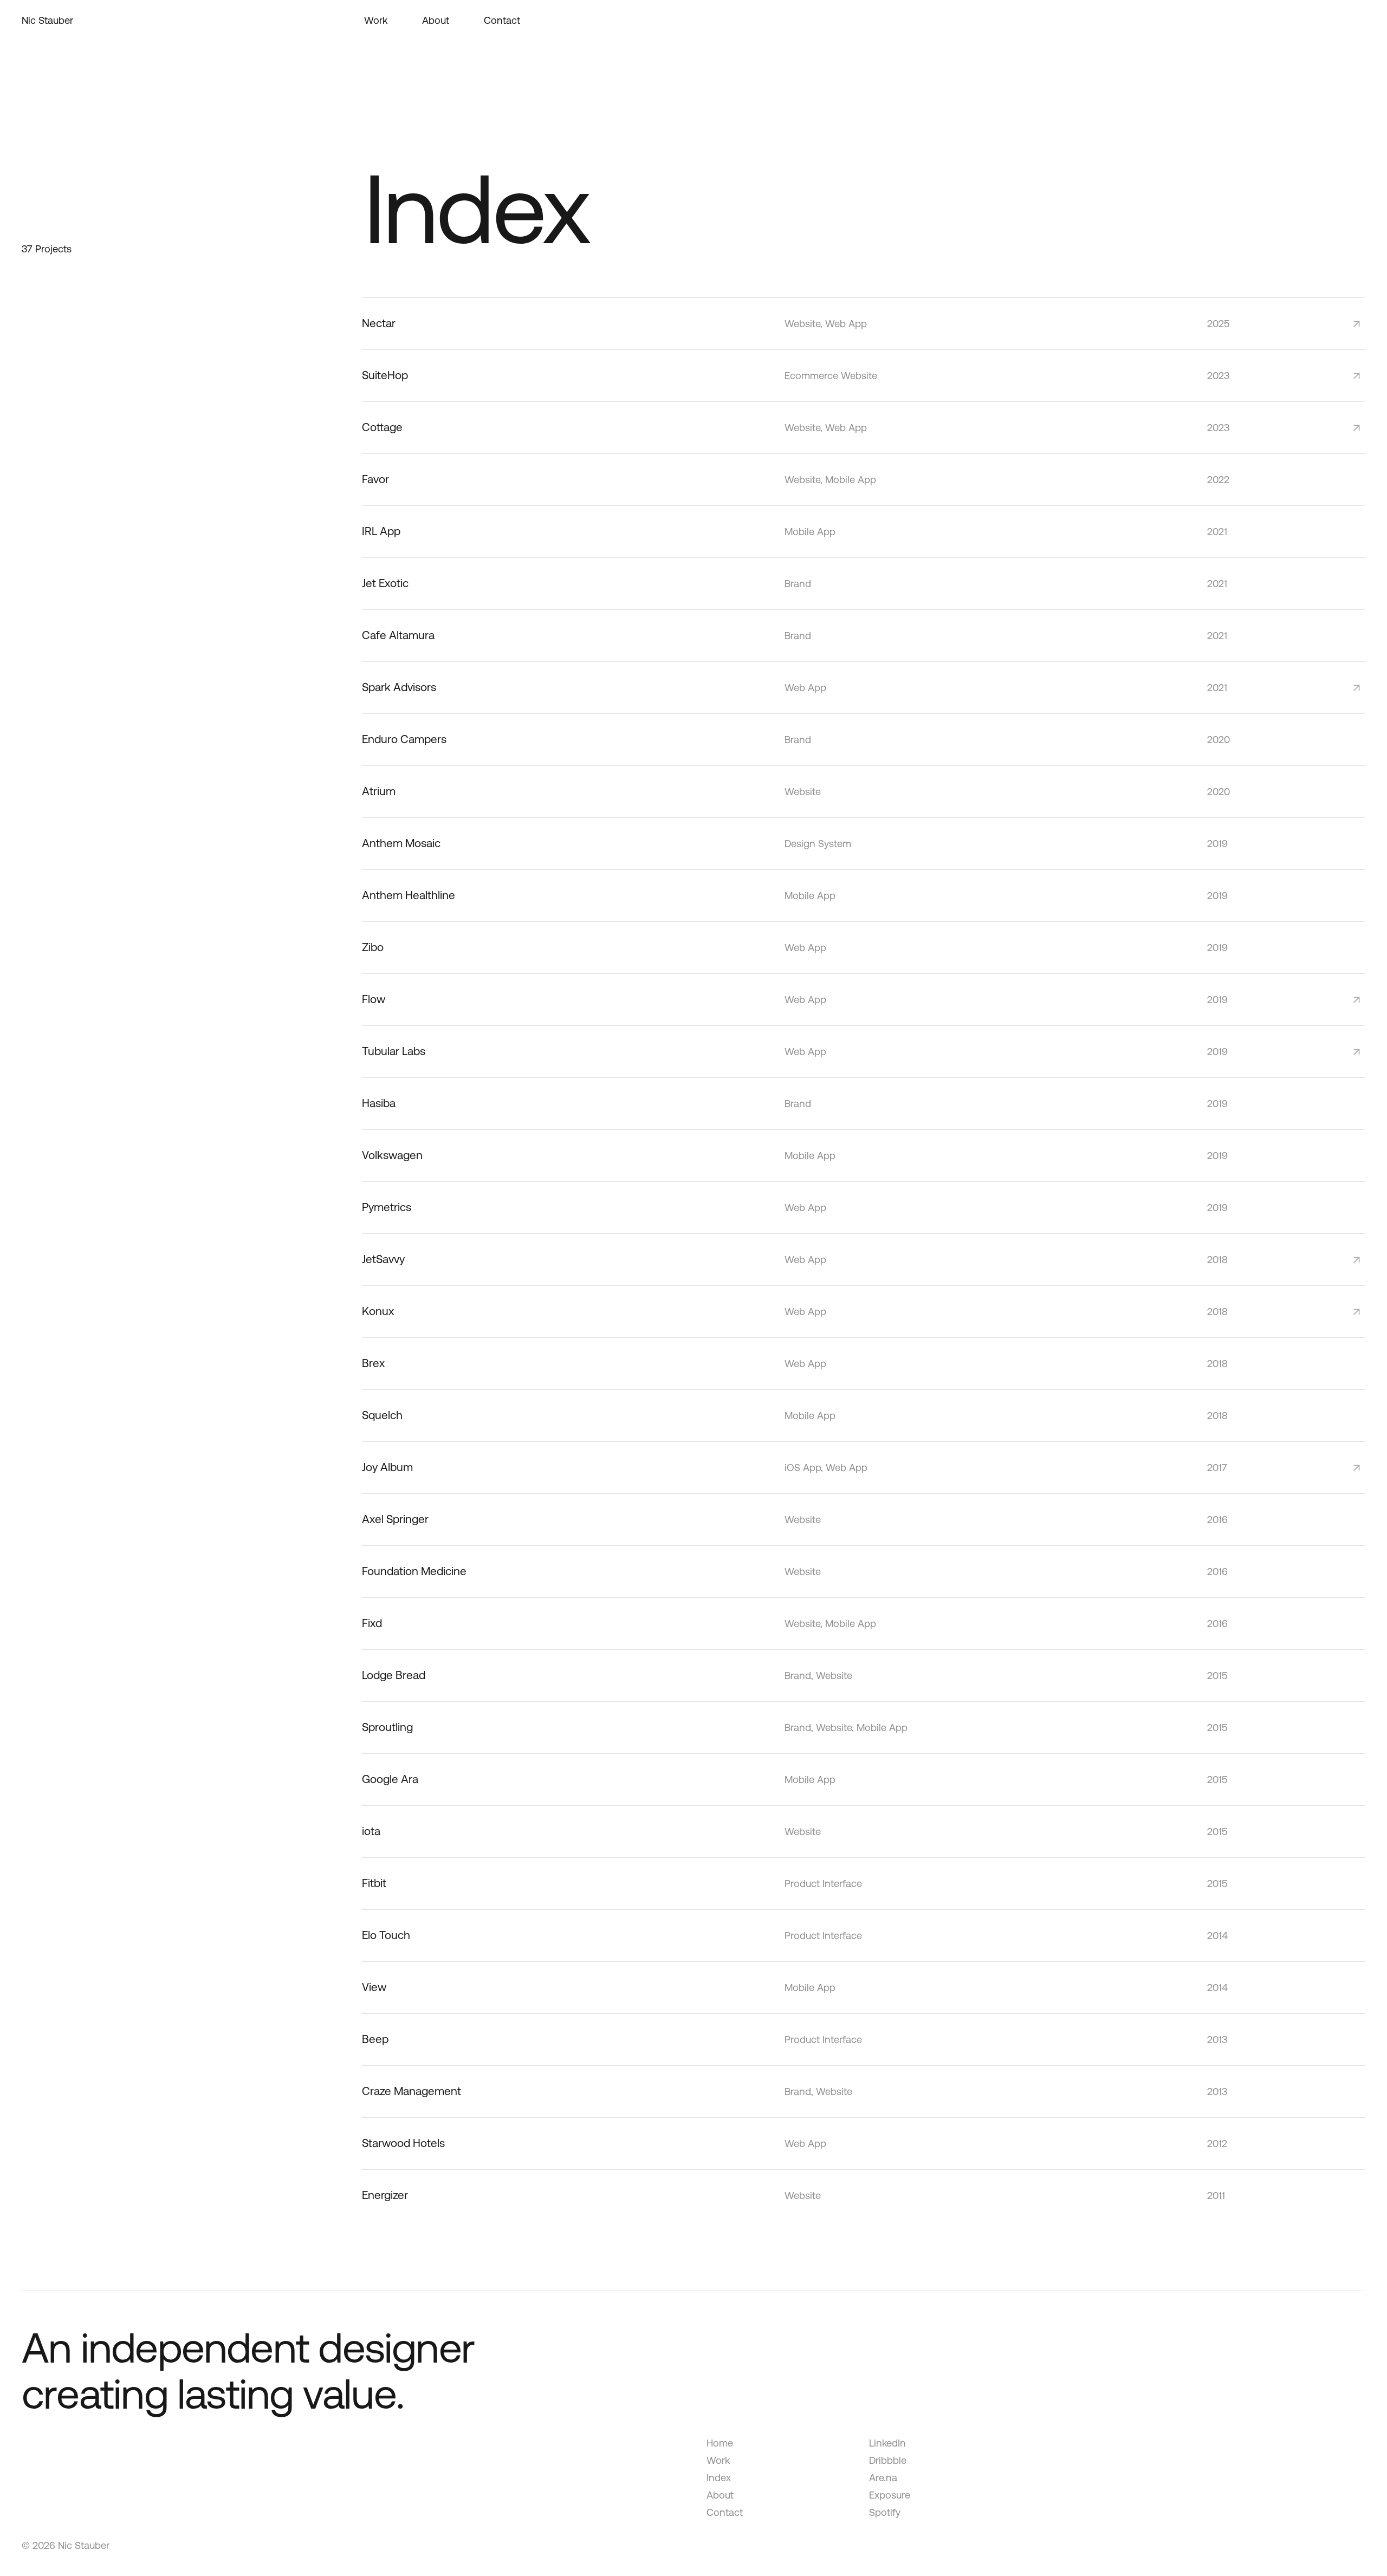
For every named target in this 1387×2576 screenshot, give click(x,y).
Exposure (890, 2495)
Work (718, 2460)
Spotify (885, 2512)
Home (720, 2443)
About (720, 2495)
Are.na (883, 2478)
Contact (725, 2512)
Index (719, 2478)
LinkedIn (887, 2443)
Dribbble (888, 2460)
